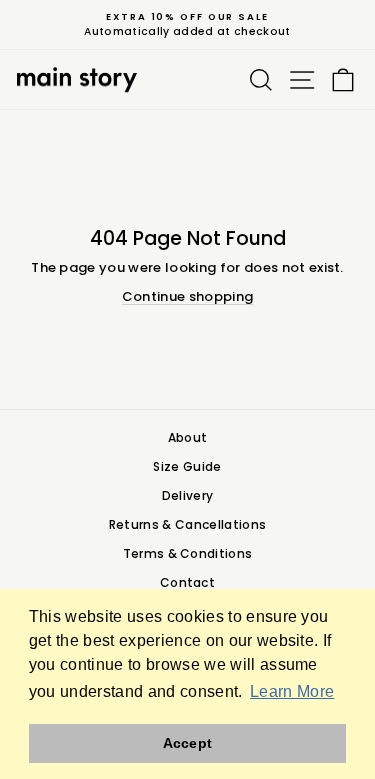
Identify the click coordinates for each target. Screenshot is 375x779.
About (188, 437)
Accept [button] (188, 743)
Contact (187, 582)
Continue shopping (188, 296)
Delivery (188, 495)
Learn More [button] (292, 691)
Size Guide (187, 466)
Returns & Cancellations (187, 524)
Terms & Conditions (188, 553)
